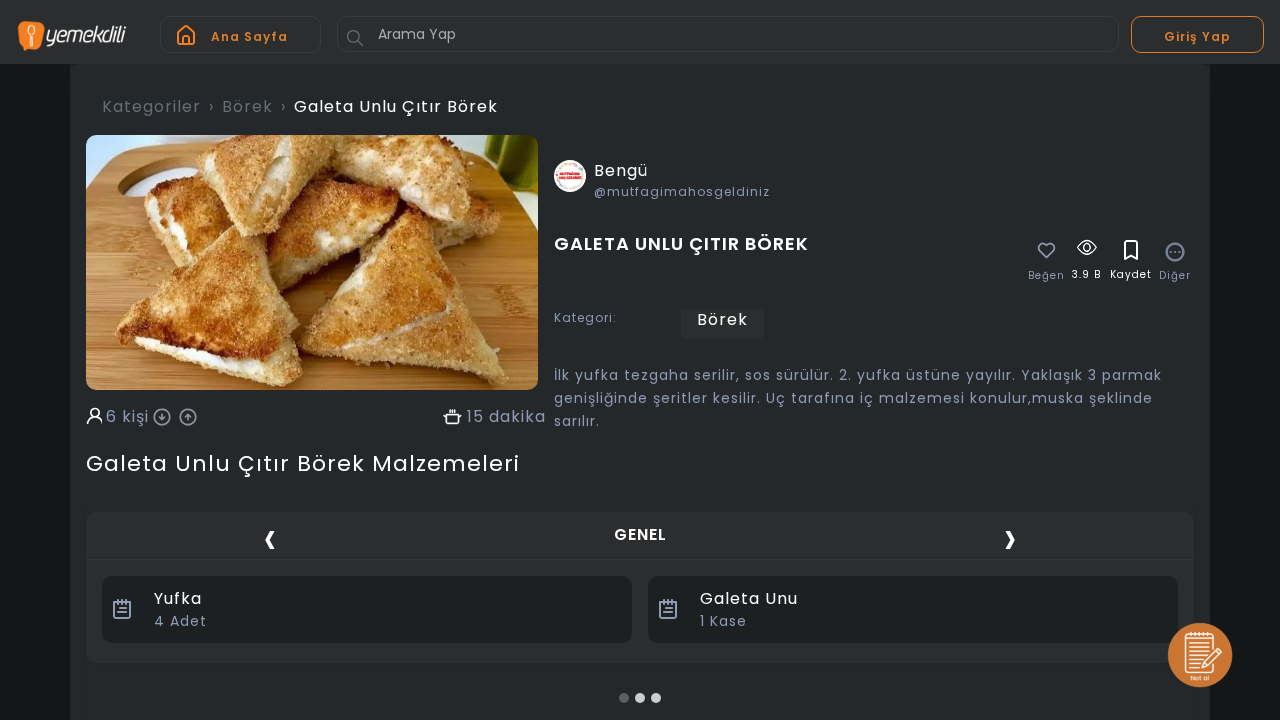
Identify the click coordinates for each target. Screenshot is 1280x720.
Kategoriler (151, 106)
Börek (247, 106)
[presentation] (270, 537)
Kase (723, 621)
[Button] (355, 38)
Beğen (1046, 276)
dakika (517, 417)
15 (475, 417)
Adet (180, 621)
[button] (624, 698)
